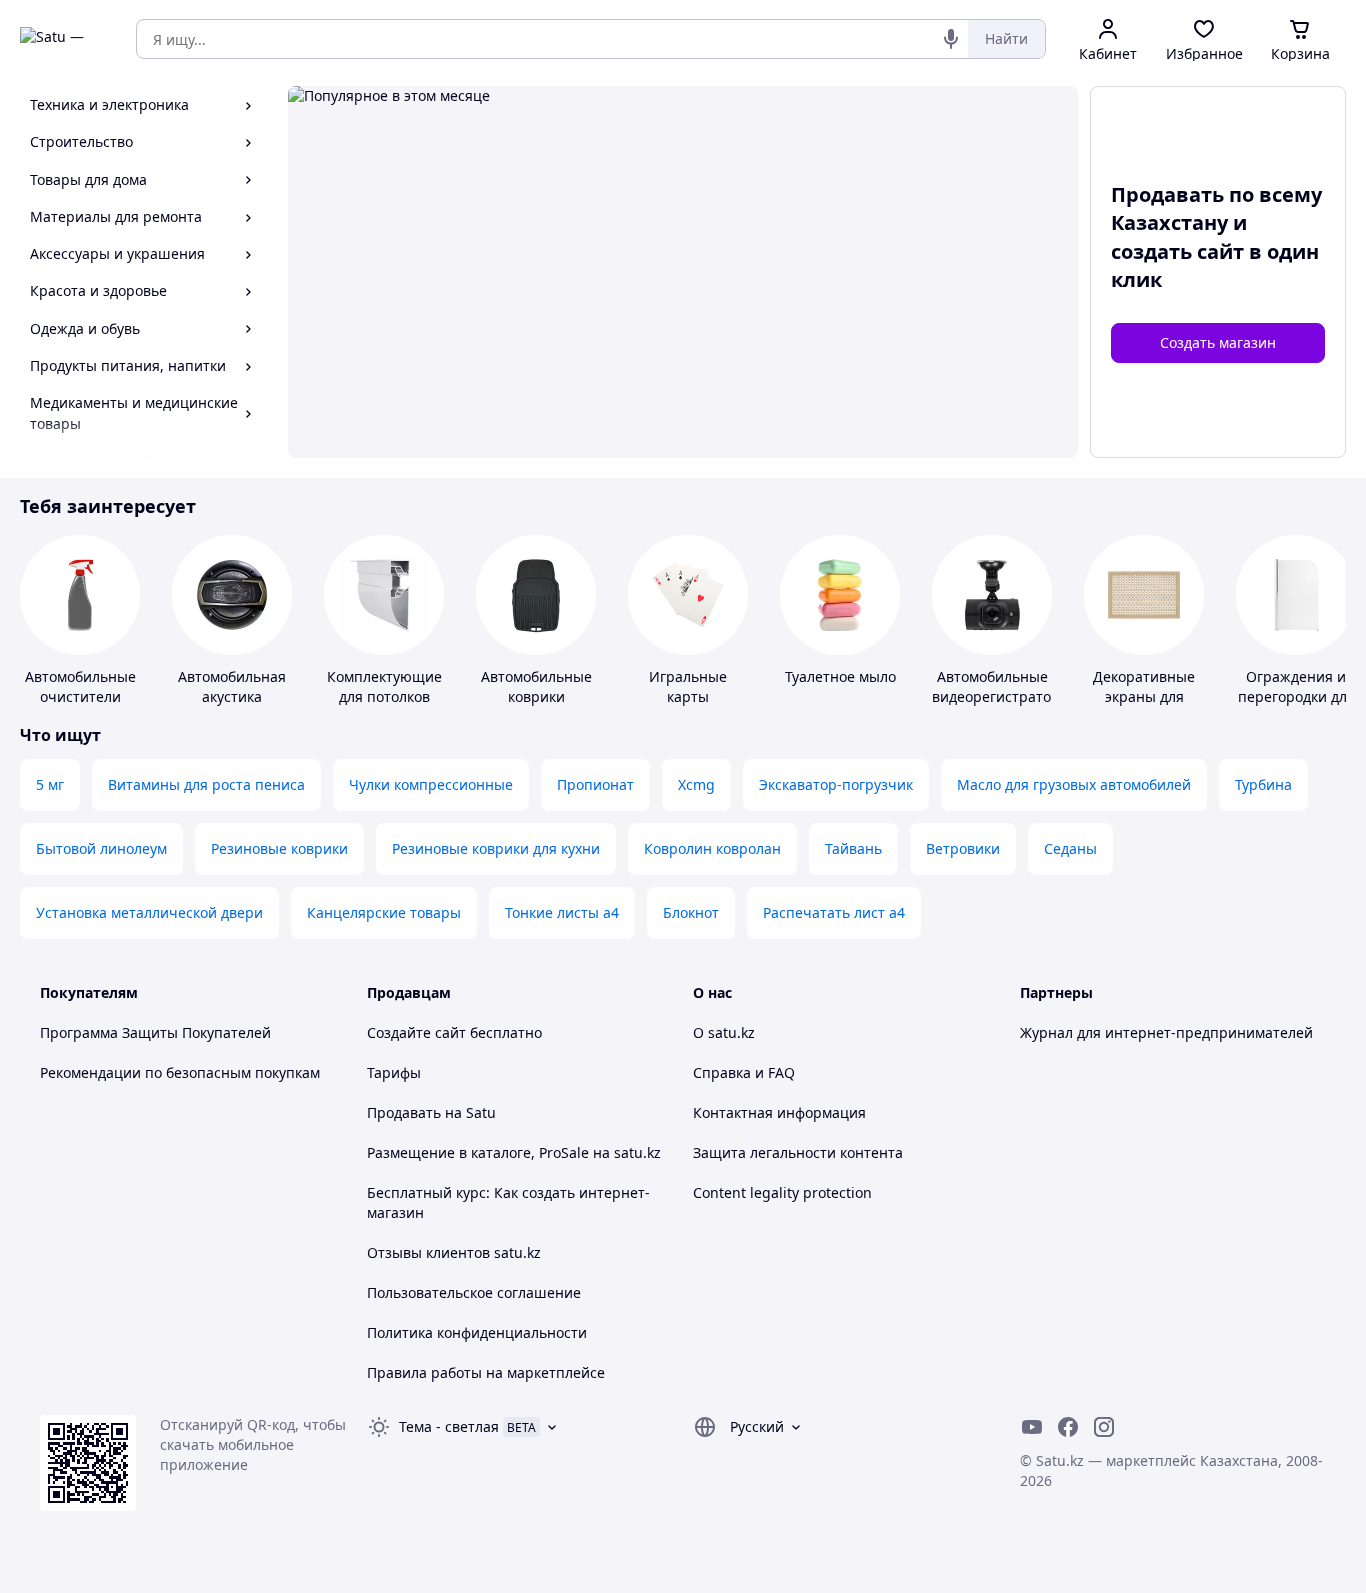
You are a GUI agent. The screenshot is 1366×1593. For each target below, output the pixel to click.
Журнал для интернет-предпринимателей (1166, 1032)
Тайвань (853, 848)
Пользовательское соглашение (474, 1292)
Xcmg (696, 784)
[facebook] (1068, 1427)
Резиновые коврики (279, 848)
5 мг (50, 784)
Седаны (1070, 848)
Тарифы (394, 1072)
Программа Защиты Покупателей (155, 1032)
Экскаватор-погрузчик (836, 784)
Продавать (404, 1112)
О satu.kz (724, 1032)
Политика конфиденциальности (477, 1332)
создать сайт (1177, 251)
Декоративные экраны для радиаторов (1144, 696)
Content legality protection (782, 1192)
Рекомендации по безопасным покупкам (180, 1072)
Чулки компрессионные (431, 784)
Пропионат (595, 784)
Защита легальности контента (798, 1152)
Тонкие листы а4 (562, 912)
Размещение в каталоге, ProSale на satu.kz (514, 1152)
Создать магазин (1218, 342)
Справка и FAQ (744, 1072)
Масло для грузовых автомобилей (1074, 784)
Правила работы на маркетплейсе (486, 1372)
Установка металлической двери (149, 912)
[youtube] (1032, 1427)
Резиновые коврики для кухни (496, 848)
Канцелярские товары (384, 912)
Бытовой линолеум (101, 848)
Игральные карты (688, 686)
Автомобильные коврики (536, 686)
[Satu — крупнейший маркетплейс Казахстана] (64, 39)
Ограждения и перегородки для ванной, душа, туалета (1296, 706)
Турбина (1263, 784)
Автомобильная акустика (232, 686)
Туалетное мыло (840, 676)
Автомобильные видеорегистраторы (1001, 686)
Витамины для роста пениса (206, 784)
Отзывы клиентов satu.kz (454, 1252)
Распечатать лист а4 (834, 912)
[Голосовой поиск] (951, 39)
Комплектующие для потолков (384, 686)
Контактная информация (779, 1112)
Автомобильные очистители (80, 686)
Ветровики (963, 848)
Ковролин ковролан (712, 848)
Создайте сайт (416, 1032)
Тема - (449, 1426)
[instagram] (1104, 1427)
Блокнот (691, 912)
